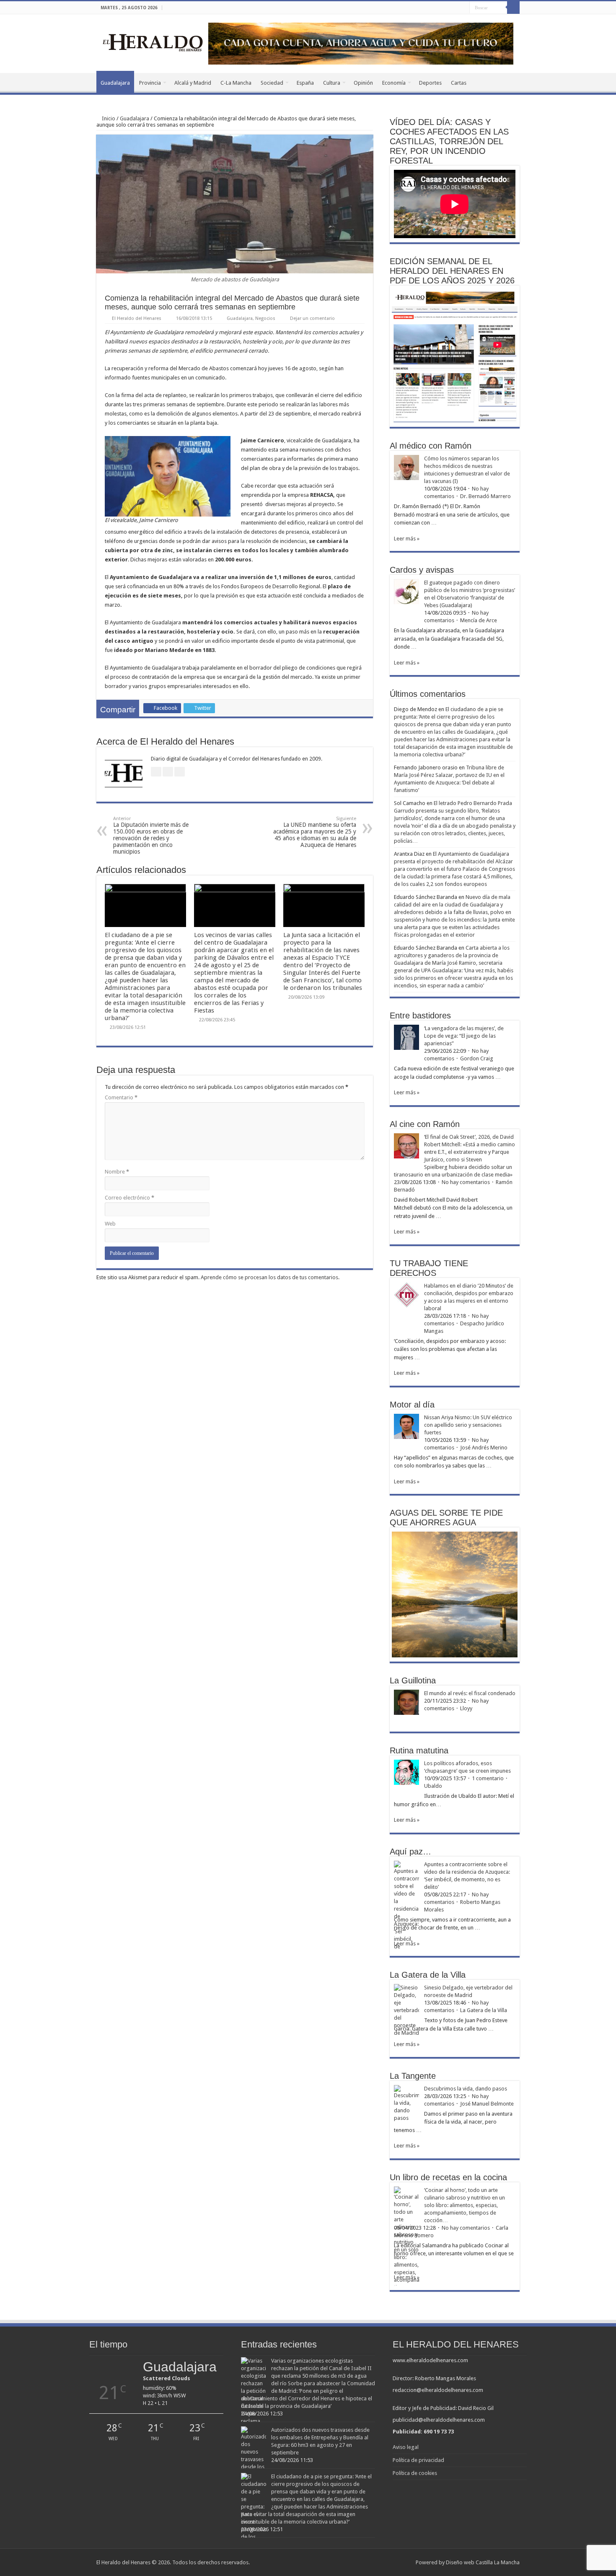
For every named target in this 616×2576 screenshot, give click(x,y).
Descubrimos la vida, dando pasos (466, 2089)
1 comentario (488, 1778)
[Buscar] (513, 8)
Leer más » (407, 539)
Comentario (121, 1097)
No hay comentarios (466, 1182)
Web (110, 1224)
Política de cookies (415, 2473)
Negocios (265, 318)
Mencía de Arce (479, 620)
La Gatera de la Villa (484, 2010)
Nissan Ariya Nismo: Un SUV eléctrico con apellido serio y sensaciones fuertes (468, 1425)
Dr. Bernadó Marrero (485, 496)
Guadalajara (115, 83)
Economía (394, 83)
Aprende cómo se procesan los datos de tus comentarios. (270, 1277)
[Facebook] (447, 8)
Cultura (332, 83)
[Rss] (439, 8)
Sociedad (272, 83)
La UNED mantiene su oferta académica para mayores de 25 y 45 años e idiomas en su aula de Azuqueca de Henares (315, 832)
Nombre (117, 1172)
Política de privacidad (418, 2460)
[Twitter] (455, 8)
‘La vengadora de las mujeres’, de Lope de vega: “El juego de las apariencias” (464, 1036)
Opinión (363, 83)
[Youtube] (463, 8)
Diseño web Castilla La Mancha (483, 2562)
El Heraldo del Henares (137, 318)
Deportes (430, 83)
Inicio (108, 118)
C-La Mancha (236, 83)
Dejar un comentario (312, 318)
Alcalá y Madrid (193, 83)
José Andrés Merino (484, 1448)
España (305, 83)
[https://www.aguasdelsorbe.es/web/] (361, 43)
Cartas (459, 83)
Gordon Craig (477, 1058)
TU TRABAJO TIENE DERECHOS (429, 1268)
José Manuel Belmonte (487, 2104)
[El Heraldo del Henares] (153, 42)
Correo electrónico (129, 1198)
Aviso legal (406, 2447)
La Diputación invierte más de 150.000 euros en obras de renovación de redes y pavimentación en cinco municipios (151, 835)
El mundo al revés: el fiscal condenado (470, 1693)
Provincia (150, 83)
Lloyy (466, 1708)
